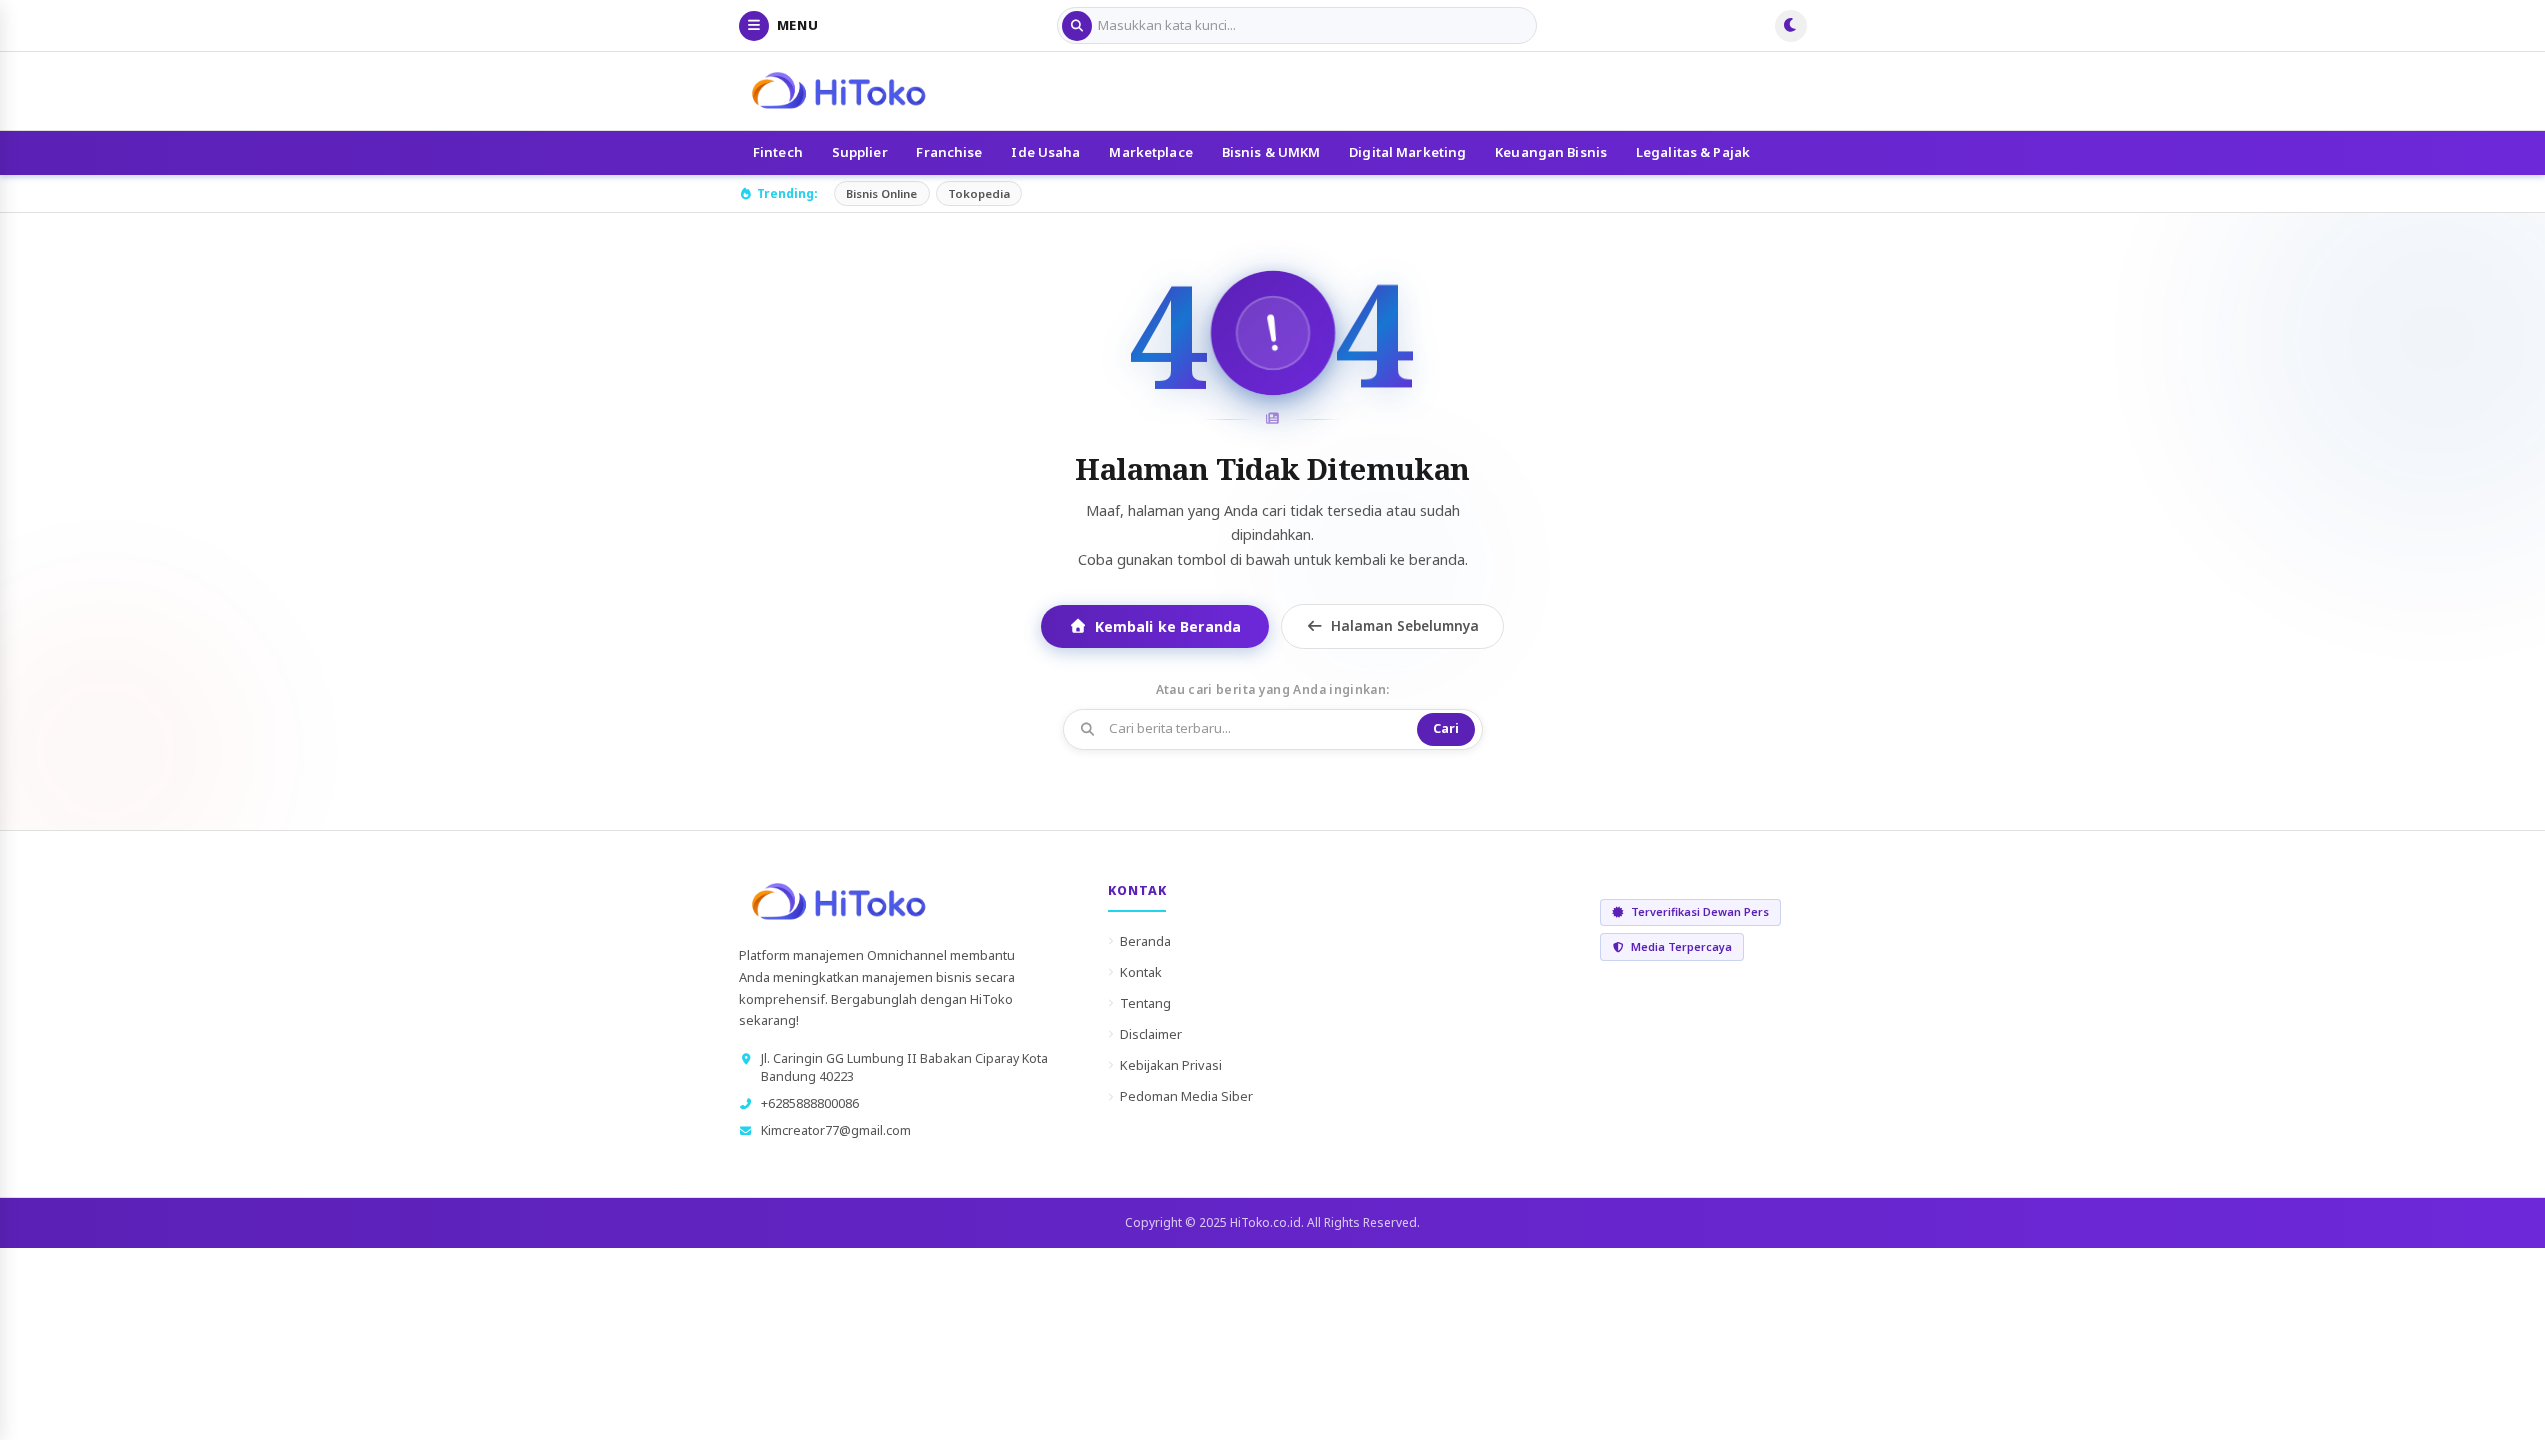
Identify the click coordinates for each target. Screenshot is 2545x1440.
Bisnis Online (881, 193)
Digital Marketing (1407, 152)
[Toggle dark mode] (1791, 26)
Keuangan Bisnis (1551, 152)
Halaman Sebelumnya (1405, 625)
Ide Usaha (1045, 152)
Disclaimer (1151, 1034)
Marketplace (1150, 152)
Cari (1446, 728)
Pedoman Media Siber (1186, 1096)
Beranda (1145, 941)
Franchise (949, 152)
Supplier (860, 152)
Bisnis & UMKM (1271, 152)
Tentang (1145, 1003)
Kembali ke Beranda (1168, 626)
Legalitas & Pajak (1693, 152)
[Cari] (1077, 26)
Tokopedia (979, 193)
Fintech (778, 152)
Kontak (1141, 972)
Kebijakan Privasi (1171, 1065)
